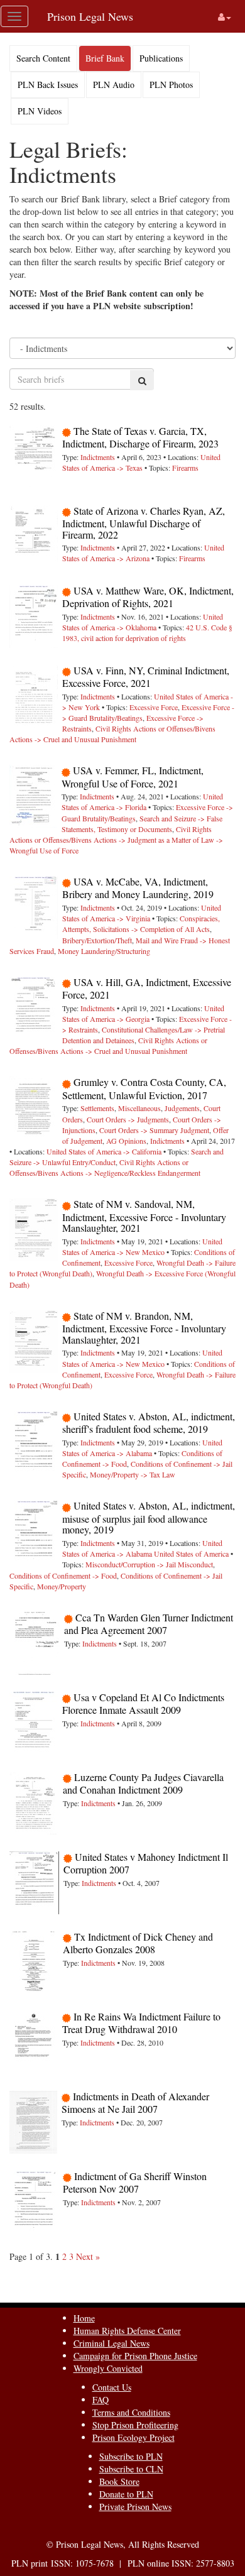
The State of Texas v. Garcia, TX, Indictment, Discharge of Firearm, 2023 (140, 437)
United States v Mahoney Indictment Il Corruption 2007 (146, 1863)
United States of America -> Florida (142, 802)
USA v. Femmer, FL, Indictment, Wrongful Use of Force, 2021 (133, 776)
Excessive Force (154, 707)
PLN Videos (40, 111)
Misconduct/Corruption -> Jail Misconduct (149, 1564)
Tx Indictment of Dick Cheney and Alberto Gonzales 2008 (138, 1943)
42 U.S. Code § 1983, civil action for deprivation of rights (147, 633)
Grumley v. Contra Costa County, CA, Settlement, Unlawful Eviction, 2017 (144, 1088)
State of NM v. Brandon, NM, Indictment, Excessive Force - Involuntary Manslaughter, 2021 (144, 1328)
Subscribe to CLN (131, 2469)
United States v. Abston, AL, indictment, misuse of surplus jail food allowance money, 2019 (149, 1517)
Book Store (119, 2481)
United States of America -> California (104, 1151)
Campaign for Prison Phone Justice (135, 2356)
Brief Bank (105, 58)
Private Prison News (135, 2507)
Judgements (182, 1108)
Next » (88, 2256)
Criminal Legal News (112, 2343)
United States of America (191, 1554)
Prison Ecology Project (133, 2437)
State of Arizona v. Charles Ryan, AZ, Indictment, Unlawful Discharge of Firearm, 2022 (144, 523)
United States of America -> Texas (141, 462)
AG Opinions (126, 1141)
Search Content (43, 58)
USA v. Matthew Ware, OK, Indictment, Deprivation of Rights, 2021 (148, 597)
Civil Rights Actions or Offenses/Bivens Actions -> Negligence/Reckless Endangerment (105, 1167)
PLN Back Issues (48, 85)
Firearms (185, 468)
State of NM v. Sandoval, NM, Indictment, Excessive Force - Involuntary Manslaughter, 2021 (144, 1216)
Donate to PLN (126, 2494)
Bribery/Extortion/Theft (97, 940)
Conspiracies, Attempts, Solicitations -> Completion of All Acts (141, 924)
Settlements (97, 1108)
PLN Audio (114, 85)
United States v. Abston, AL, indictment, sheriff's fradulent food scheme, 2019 (149, 1422)
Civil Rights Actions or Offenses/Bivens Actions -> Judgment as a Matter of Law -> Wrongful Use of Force (116, 840)
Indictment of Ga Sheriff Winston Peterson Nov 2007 (135, 2182)
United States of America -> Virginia (142, 913)
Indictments (98, 457)
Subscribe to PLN (131, 2456)
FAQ (101, 2400)
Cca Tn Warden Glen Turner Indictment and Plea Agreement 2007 (149, 1624)
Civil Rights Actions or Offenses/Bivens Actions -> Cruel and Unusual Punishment (112, 734)
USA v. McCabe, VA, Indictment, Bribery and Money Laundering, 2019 (138, 888)
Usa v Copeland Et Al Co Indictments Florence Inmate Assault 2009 (143, 1703)
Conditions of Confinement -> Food (63, 1576)
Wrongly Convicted (108, 2368)
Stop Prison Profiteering (135, 2425)
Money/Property (62, 1586)
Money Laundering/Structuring (104, 951)
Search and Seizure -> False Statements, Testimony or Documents (142, 824)
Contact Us (112, 2387)
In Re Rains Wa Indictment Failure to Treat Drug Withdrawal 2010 (141, 2023)
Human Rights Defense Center (127, 2331)
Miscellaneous (139, 1108)
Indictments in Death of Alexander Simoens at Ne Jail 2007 (135, 2102)
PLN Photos (171, 85)
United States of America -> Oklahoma (143, 622)
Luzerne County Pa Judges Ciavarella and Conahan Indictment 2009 (143, 1783)
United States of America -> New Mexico (142, 1247)
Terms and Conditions (131, 2412)
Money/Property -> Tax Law (133, 1474)
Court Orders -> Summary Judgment (154, 1130)
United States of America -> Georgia (143, 1013)
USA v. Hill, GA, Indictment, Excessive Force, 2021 (147, 988)
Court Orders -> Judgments (128, 1119)
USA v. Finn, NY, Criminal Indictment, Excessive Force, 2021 (146, 677)
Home (84, 2318)
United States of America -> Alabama (142, 1448)
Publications (161, 58)
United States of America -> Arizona (143, 553)
